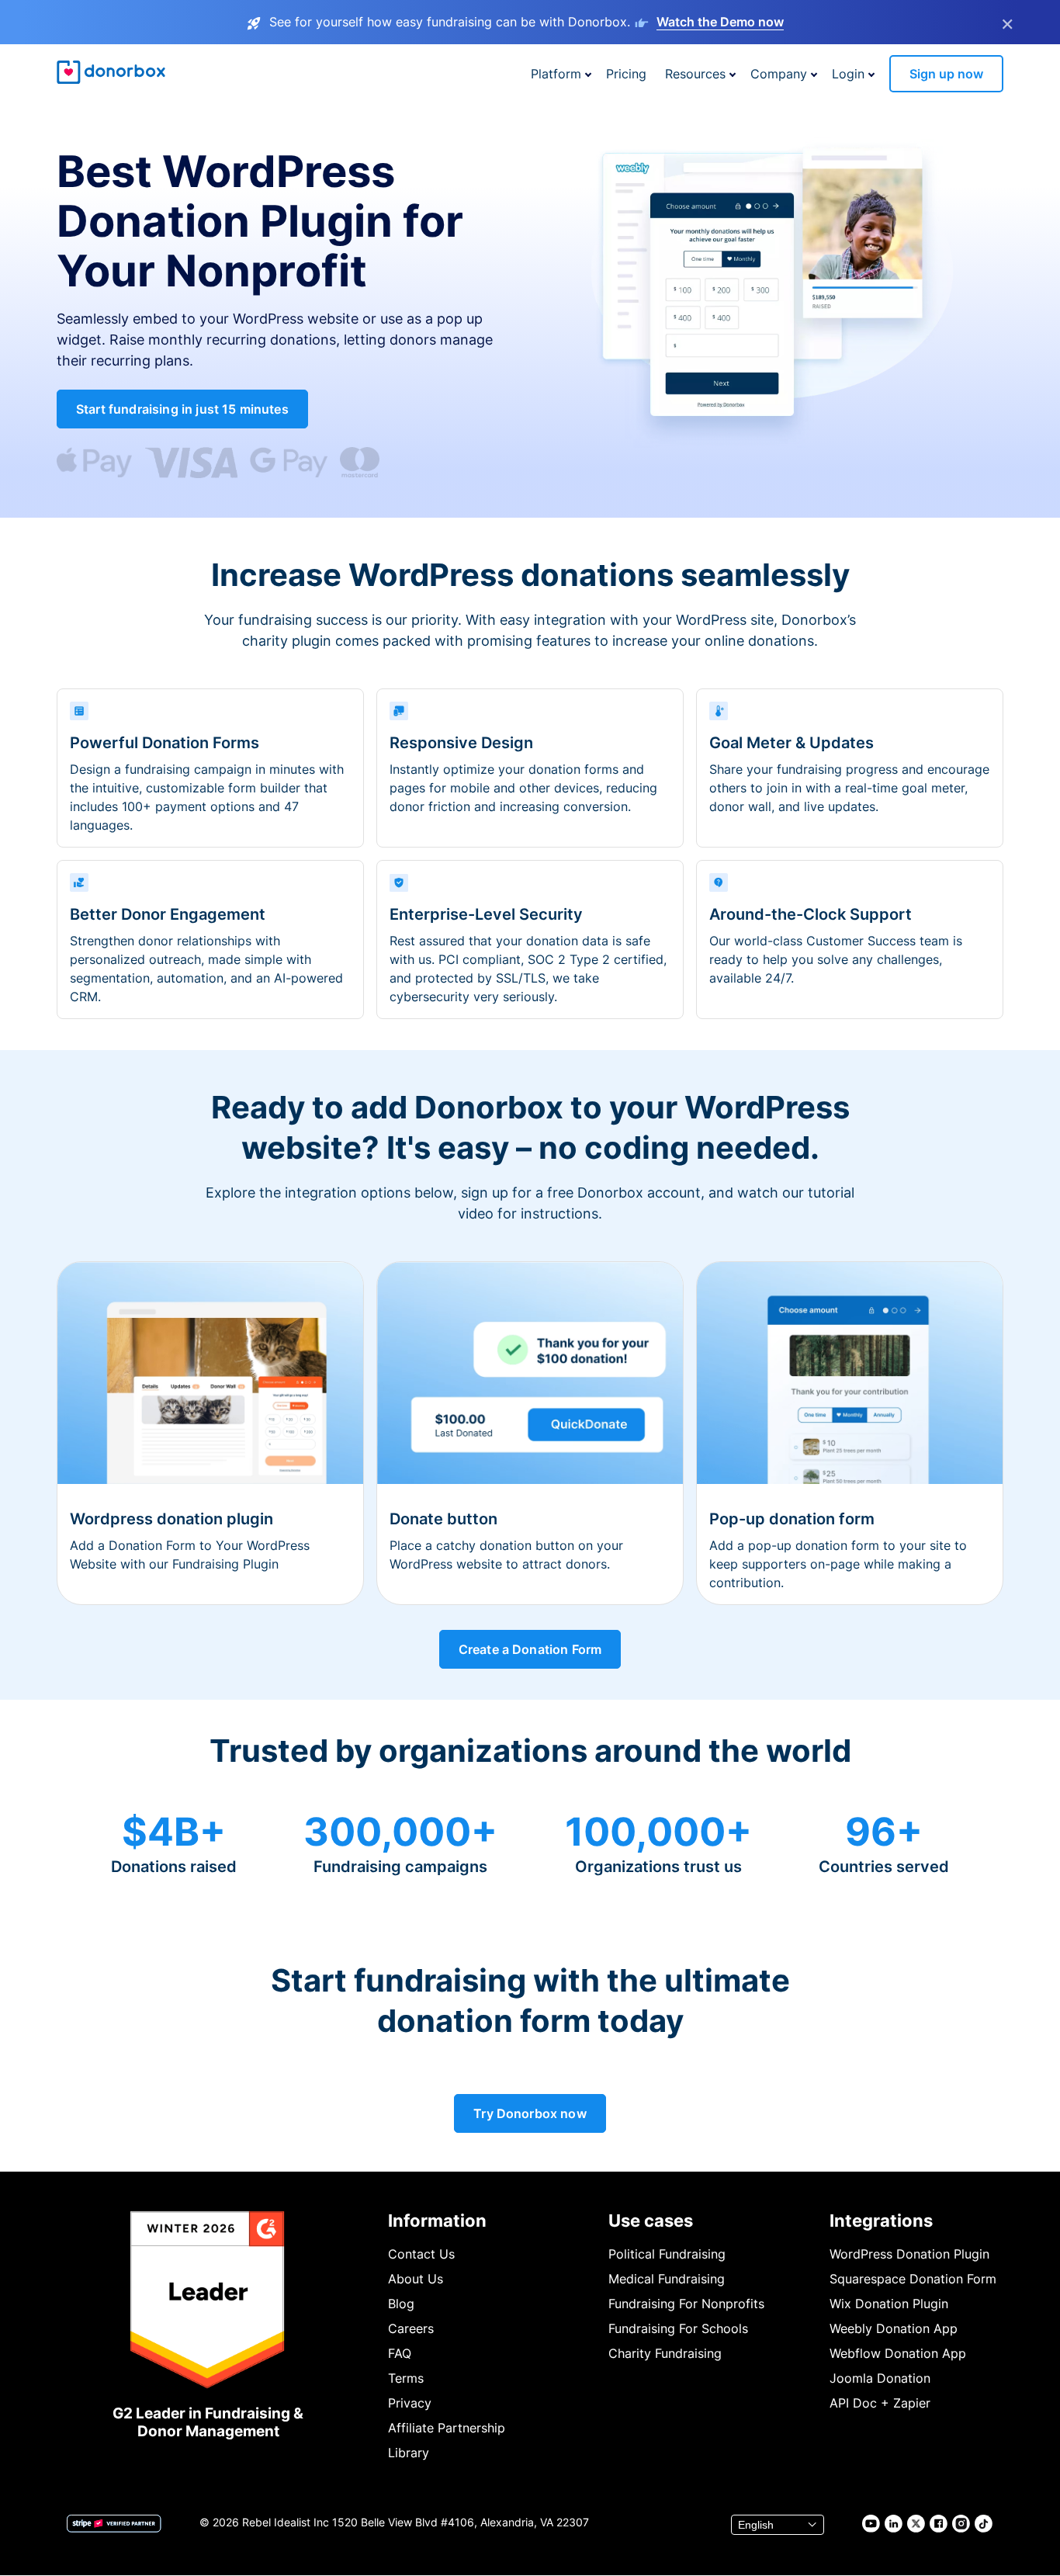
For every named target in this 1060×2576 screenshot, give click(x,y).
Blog (401, 2304)
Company (779, 74)
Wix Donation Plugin (889, 2304)
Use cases (651, 2221)
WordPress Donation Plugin (909, 2254)
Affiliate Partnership (447, 2428)
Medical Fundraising (667, 2279)
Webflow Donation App (898, 2353)
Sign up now (946, 74)
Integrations (881, 2221)
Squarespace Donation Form (913, 2279)
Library (409, 2453)
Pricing (626, 74)
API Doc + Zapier (880, 2403)
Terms (406, 2378)
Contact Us (421, 2254)
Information (437, 2221)
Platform (556, 74)
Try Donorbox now (530, 2113)
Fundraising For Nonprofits (686, 2304)
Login (848, 74)
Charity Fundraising (665, 2353)
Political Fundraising (667, 2254)
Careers (411, 2328)
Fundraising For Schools (678, 2328)
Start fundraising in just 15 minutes (182, 409)
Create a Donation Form (530, 1649)
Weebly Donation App (894, 2328)
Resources (695, 74)
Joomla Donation (880, 2378)
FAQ (400, 2353)
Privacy (410, 2403)
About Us (416, 2279)
